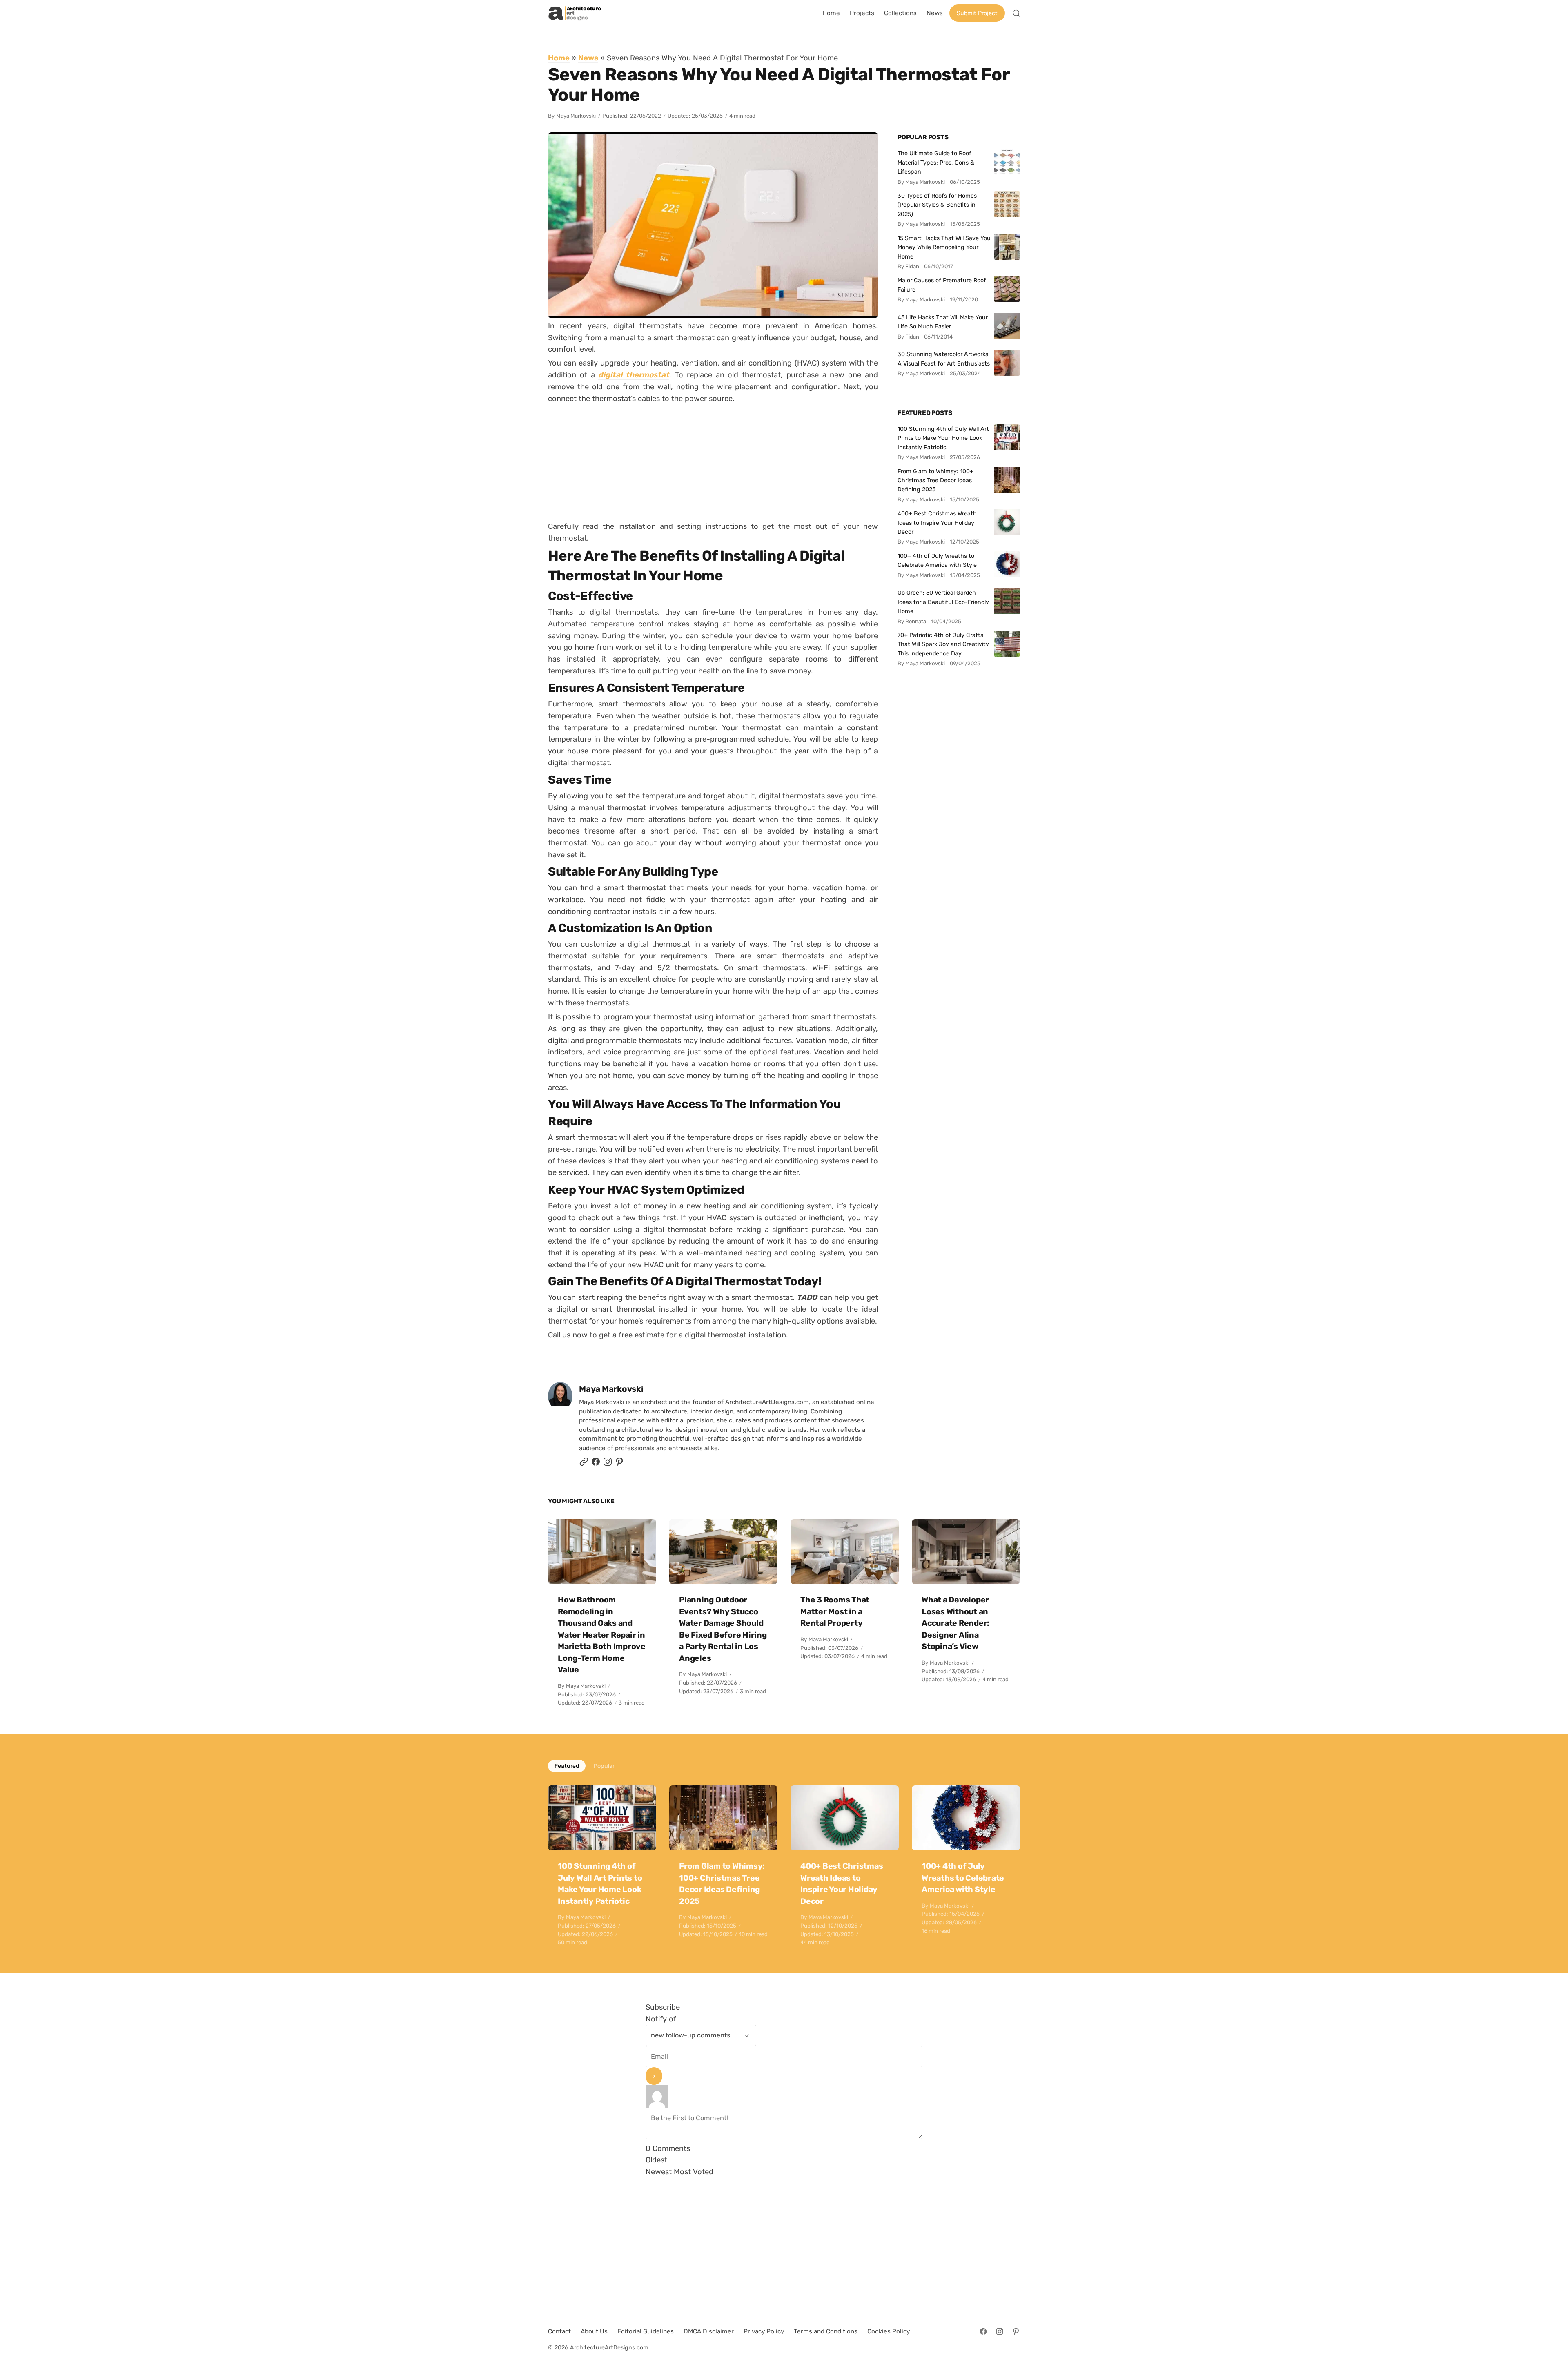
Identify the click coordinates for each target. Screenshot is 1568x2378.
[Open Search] (1016, 13)
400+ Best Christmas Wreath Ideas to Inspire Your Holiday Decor (937, 523)
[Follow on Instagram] (608, 1464)
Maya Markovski (576, 116)
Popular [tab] (604, 1766)
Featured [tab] (567, 1766)
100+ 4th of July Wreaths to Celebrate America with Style (937, 560)
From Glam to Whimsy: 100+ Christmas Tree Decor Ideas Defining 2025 (935, 480)
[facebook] (596, 1464)
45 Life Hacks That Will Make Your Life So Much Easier (943, 322)
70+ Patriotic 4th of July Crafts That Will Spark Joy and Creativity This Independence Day (943, 644)
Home (559, 58)
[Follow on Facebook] (983, 2331)
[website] (584, 1464)
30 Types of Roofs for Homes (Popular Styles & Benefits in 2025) (937, 205)
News (588, 58)
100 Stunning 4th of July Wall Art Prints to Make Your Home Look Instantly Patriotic (943, 438)
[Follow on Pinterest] (619, 1464)
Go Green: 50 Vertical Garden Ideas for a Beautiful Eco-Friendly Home (943, 602)
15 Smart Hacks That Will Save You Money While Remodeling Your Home (944, 247)
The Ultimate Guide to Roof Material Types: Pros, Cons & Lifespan (936, 162)
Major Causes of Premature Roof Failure (942, 285)
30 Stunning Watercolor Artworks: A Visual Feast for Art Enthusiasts (944, 359)
